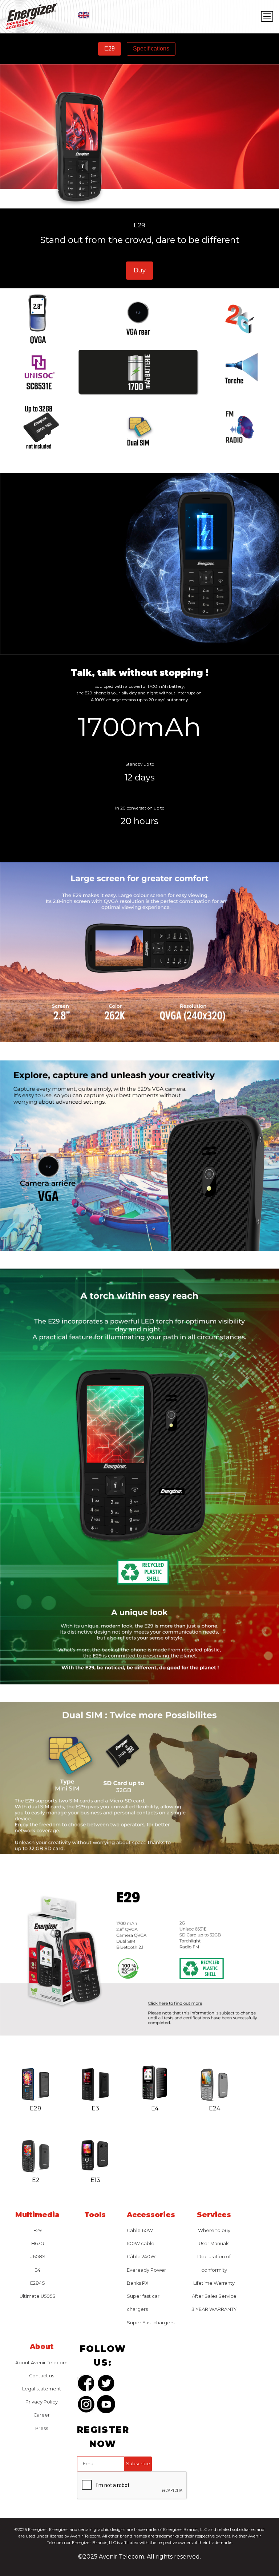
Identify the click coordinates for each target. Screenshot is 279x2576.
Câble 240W (141, 2257)
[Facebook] (86, 2385)
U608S (37, 2257)
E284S (38, 2283)
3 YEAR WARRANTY (214, 2309)
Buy (140, 270)
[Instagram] (86, 2406)
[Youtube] (106, 2406)
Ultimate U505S (38, 2296)
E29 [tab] (110, 48)
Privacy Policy (42, 2402)
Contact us (42, 2376)
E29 (38, 2230)
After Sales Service (214, 2296)
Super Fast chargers (151, 2323)
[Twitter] (106, 2385)
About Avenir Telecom (41, 2363)
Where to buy (214, 2230)
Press (42, 2428)
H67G (38, 2244)
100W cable (141, 2244)
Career (42, 2415)
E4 (37, 2270)
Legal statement (42, 2389)
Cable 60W (140, 2230)
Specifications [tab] (151, 48)
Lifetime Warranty (214, 2283)
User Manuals (214, 2244)
